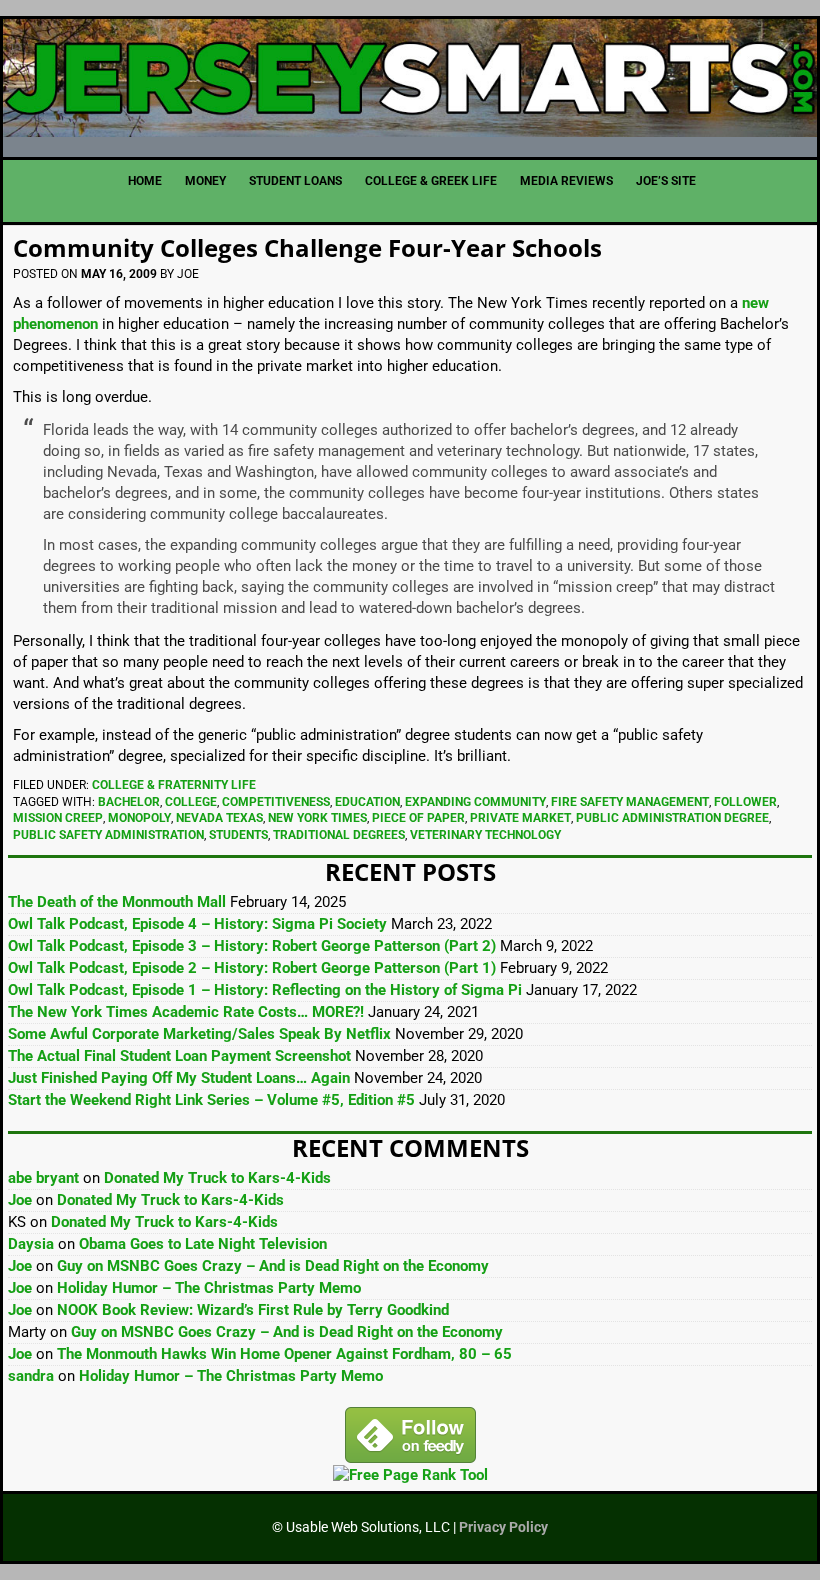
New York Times (317, 818)
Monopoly (139, 818)
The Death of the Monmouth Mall (117, 902)
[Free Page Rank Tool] (410, 1475)
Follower (745, 802)
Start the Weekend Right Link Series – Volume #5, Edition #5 (211, 1100)
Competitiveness (276, 802)
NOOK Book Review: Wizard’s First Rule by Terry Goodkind (253, 1310)
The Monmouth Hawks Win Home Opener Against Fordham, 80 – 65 (284, 1354)
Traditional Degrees (339, 835)
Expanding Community (475, 802)
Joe (20, 1200)
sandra (31, 1376)
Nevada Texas (219, 818)
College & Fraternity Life (174, 785)
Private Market (520, 818)
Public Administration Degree (672, 818)
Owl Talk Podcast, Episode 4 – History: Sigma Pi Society (197, 924)
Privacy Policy (503, 1527)
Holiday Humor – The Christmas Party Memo (209, 1288)
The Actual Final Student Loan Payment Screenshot (179, 1056)
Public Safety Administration (108, 835)
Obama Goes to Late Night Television (203, 1244)
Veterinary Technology (485, 835)
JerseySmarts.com (410, 80)
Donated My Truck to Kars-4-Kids (217, 1178)
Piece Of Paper (418, 818)
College (191, 802)
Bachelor (129, 802)
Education (367, 802)
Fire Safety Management (630, 802)
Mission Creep (58, 818)
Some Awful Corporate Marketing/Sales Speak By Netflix (199, 1034)
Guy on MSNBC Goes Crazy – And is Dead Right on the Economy (273, 1266)
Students (238, 835)
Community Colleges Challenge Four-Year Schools (307, 247)
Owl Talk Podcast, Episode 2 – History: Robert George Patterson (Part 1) (252, 968)
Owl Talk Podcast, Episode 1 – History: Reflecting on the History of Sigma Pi (265, 990)
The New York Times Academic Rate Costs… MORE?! (186, 1012)
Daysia (31, 1244)
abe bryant (43, 1178)
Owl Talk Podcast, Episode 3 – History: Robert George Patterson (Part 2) (252, 946)
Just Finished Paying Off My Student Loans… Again (179, 1078)
